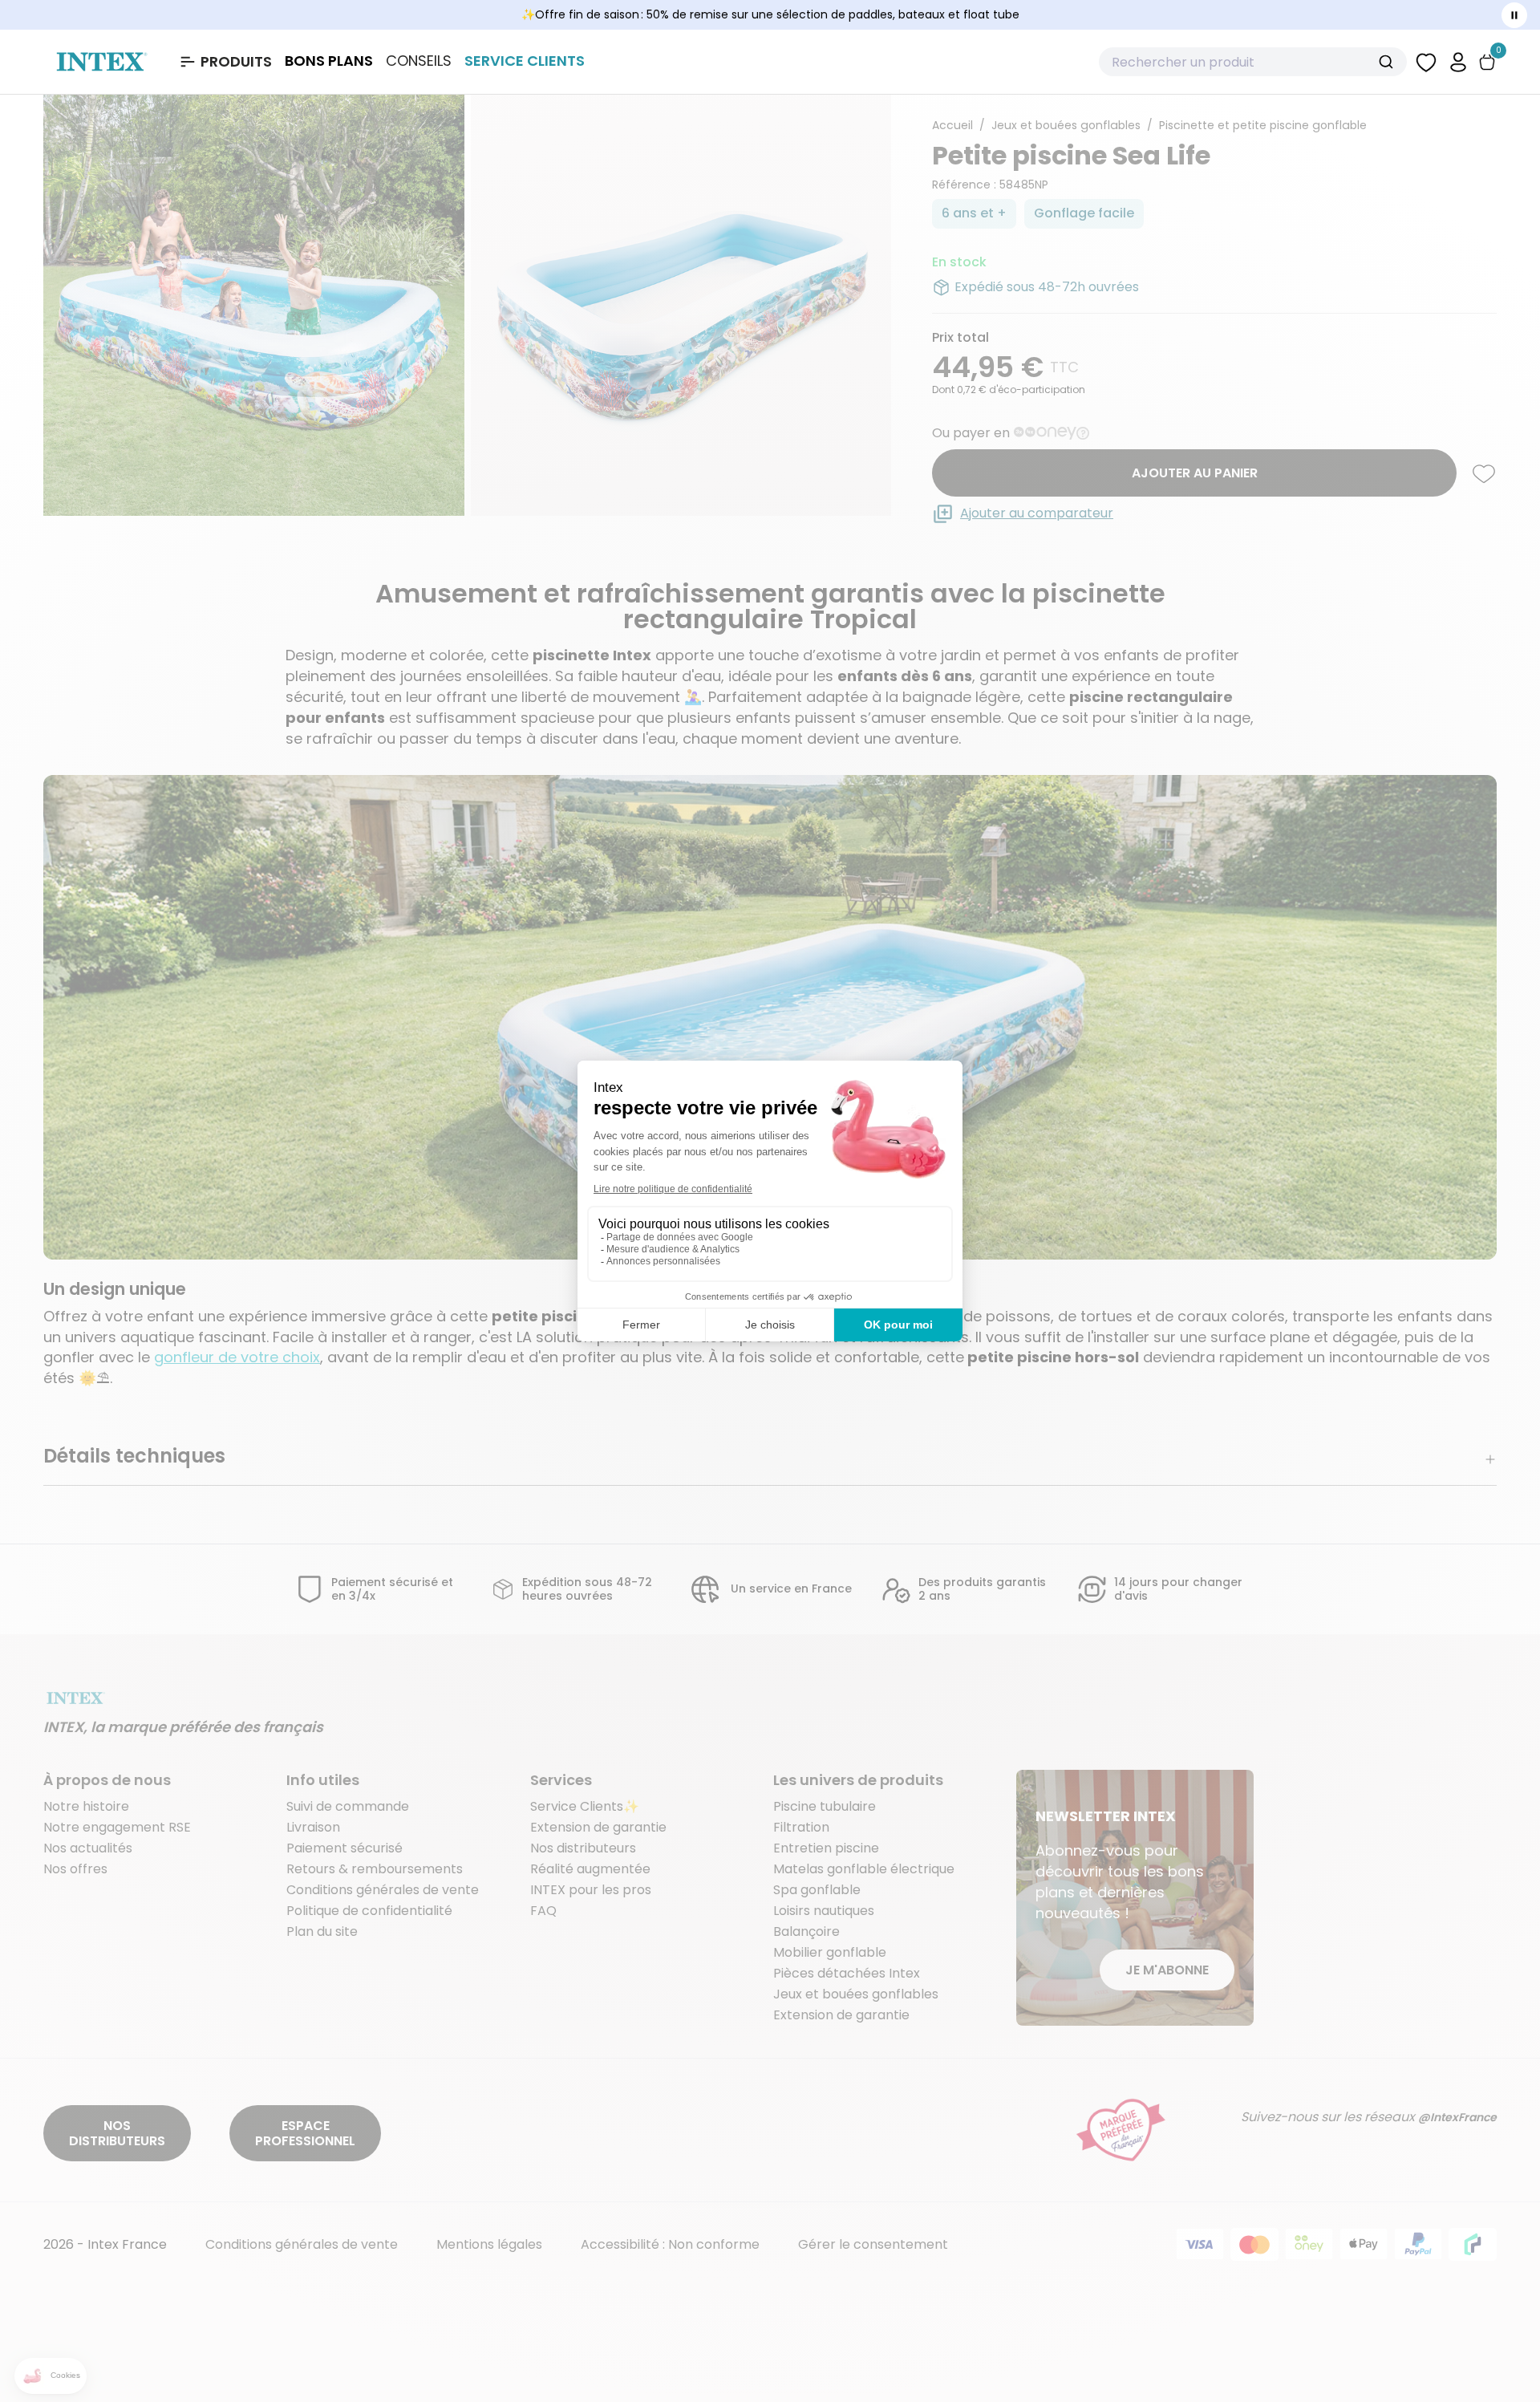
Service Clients (525, 61)
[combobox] (1253, 62)
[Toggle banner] (1514, 15)
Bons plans (329, 61)
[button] (1458, 61)
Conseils (419, 61)
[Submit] (1388, 62)
